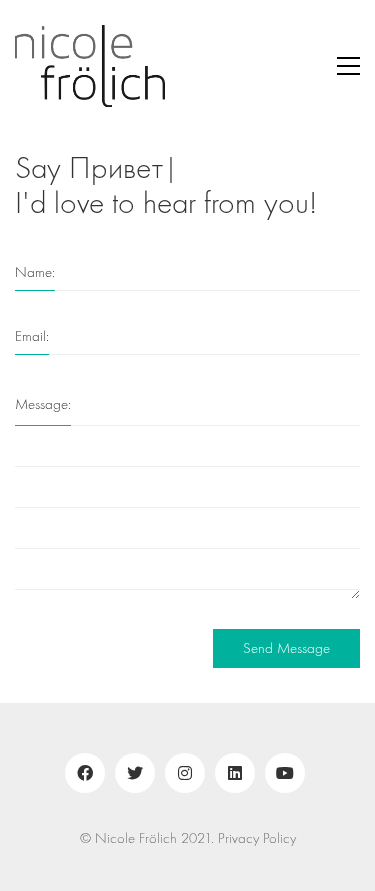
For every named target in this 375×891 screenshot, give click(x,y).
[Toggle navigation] (348, 66)
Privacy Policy (257, 838)
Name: (35, 272)
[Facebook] (85, 773)
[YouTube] (285, 773)
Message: (43, 404)
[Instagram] (185, 773)
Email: (32, 336)
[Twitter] (135, 773)
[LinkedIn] (235, 773)
